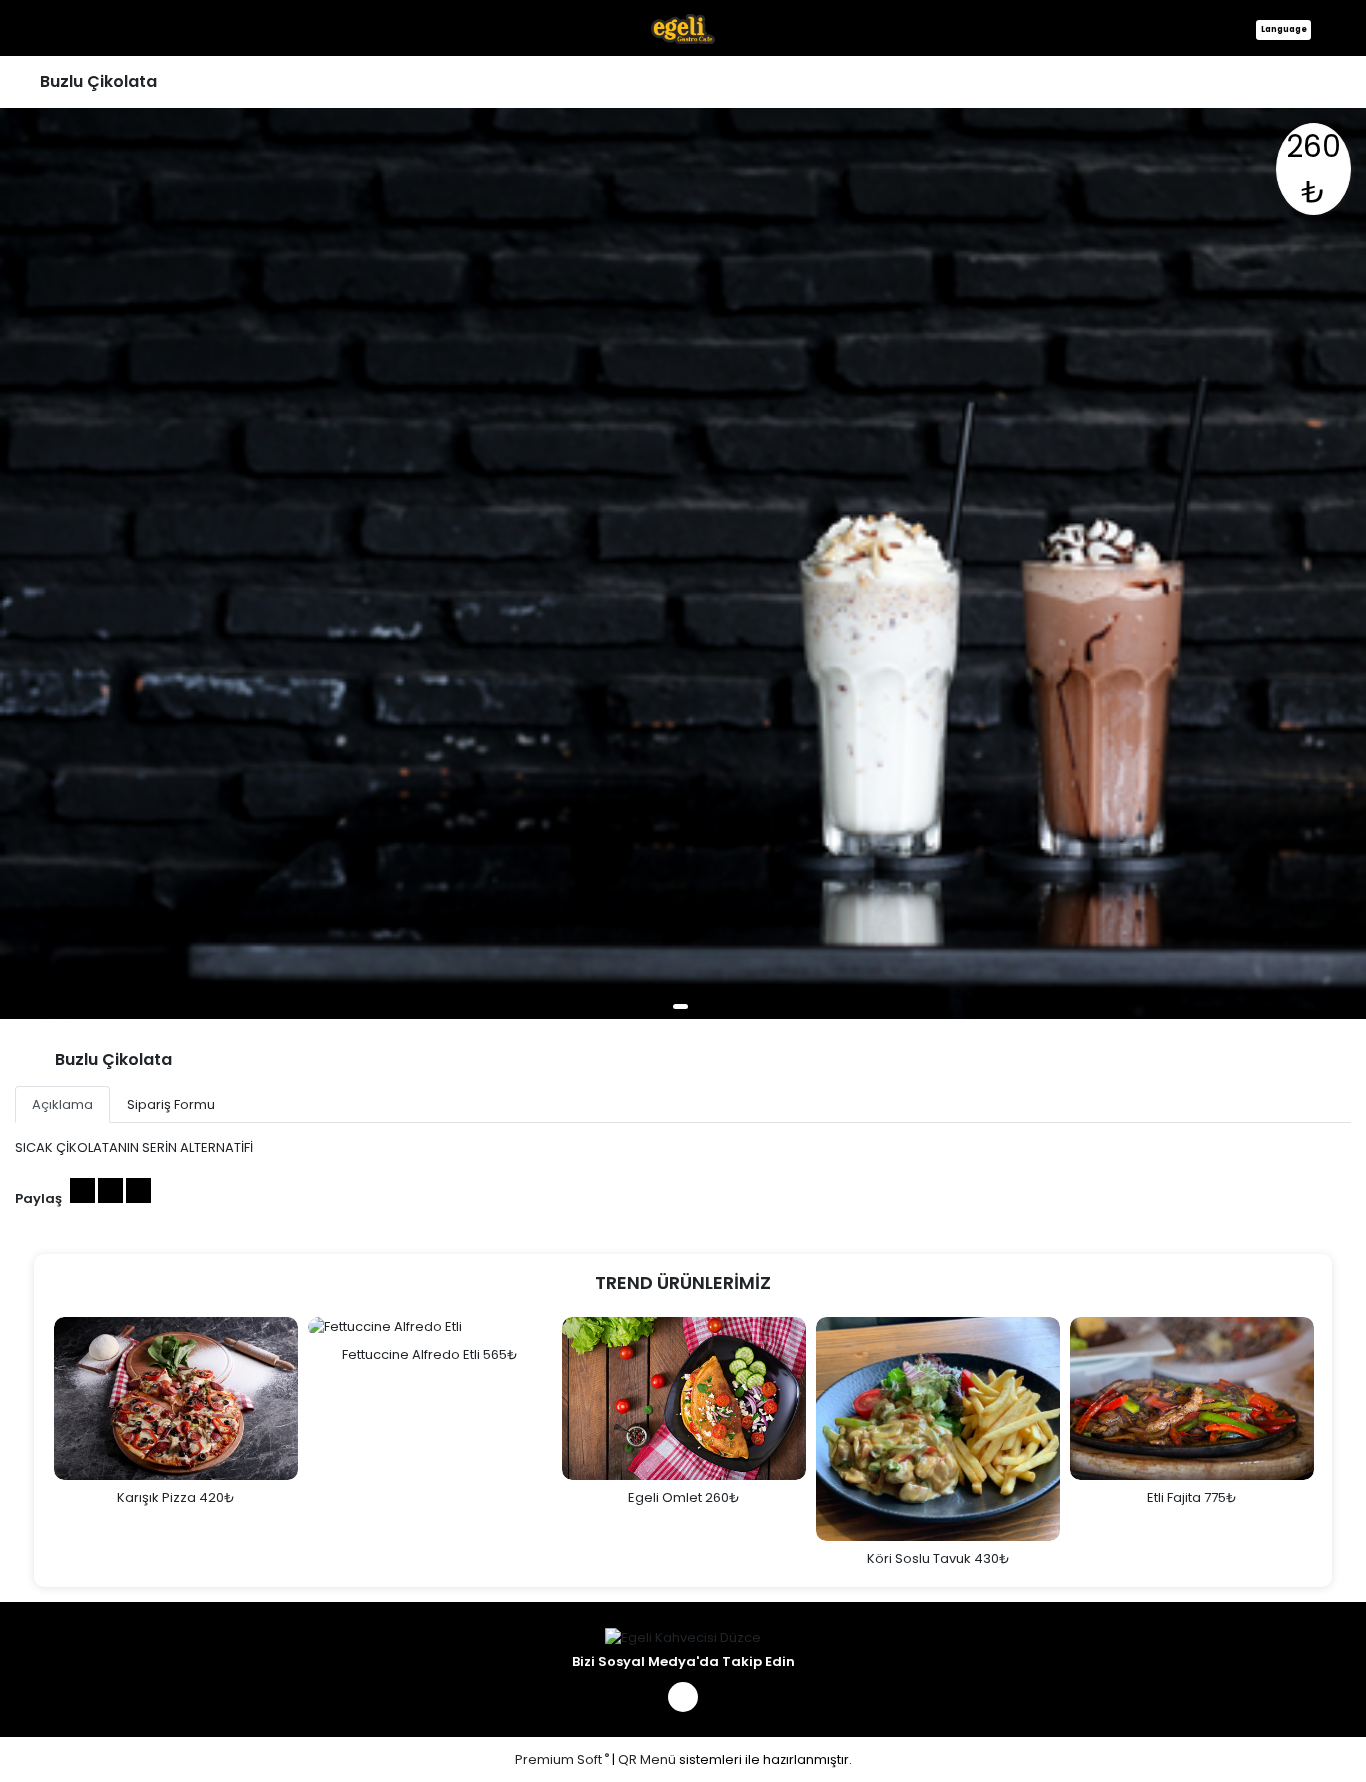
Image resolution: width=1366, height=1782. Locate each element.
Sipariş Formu (171, 1104)
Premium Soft (562, 1759)
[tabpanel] (683, 563)
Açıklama (62, 1104)
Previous (34, 1442)
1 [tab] (680, 1006)
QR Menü (647, 1759)
